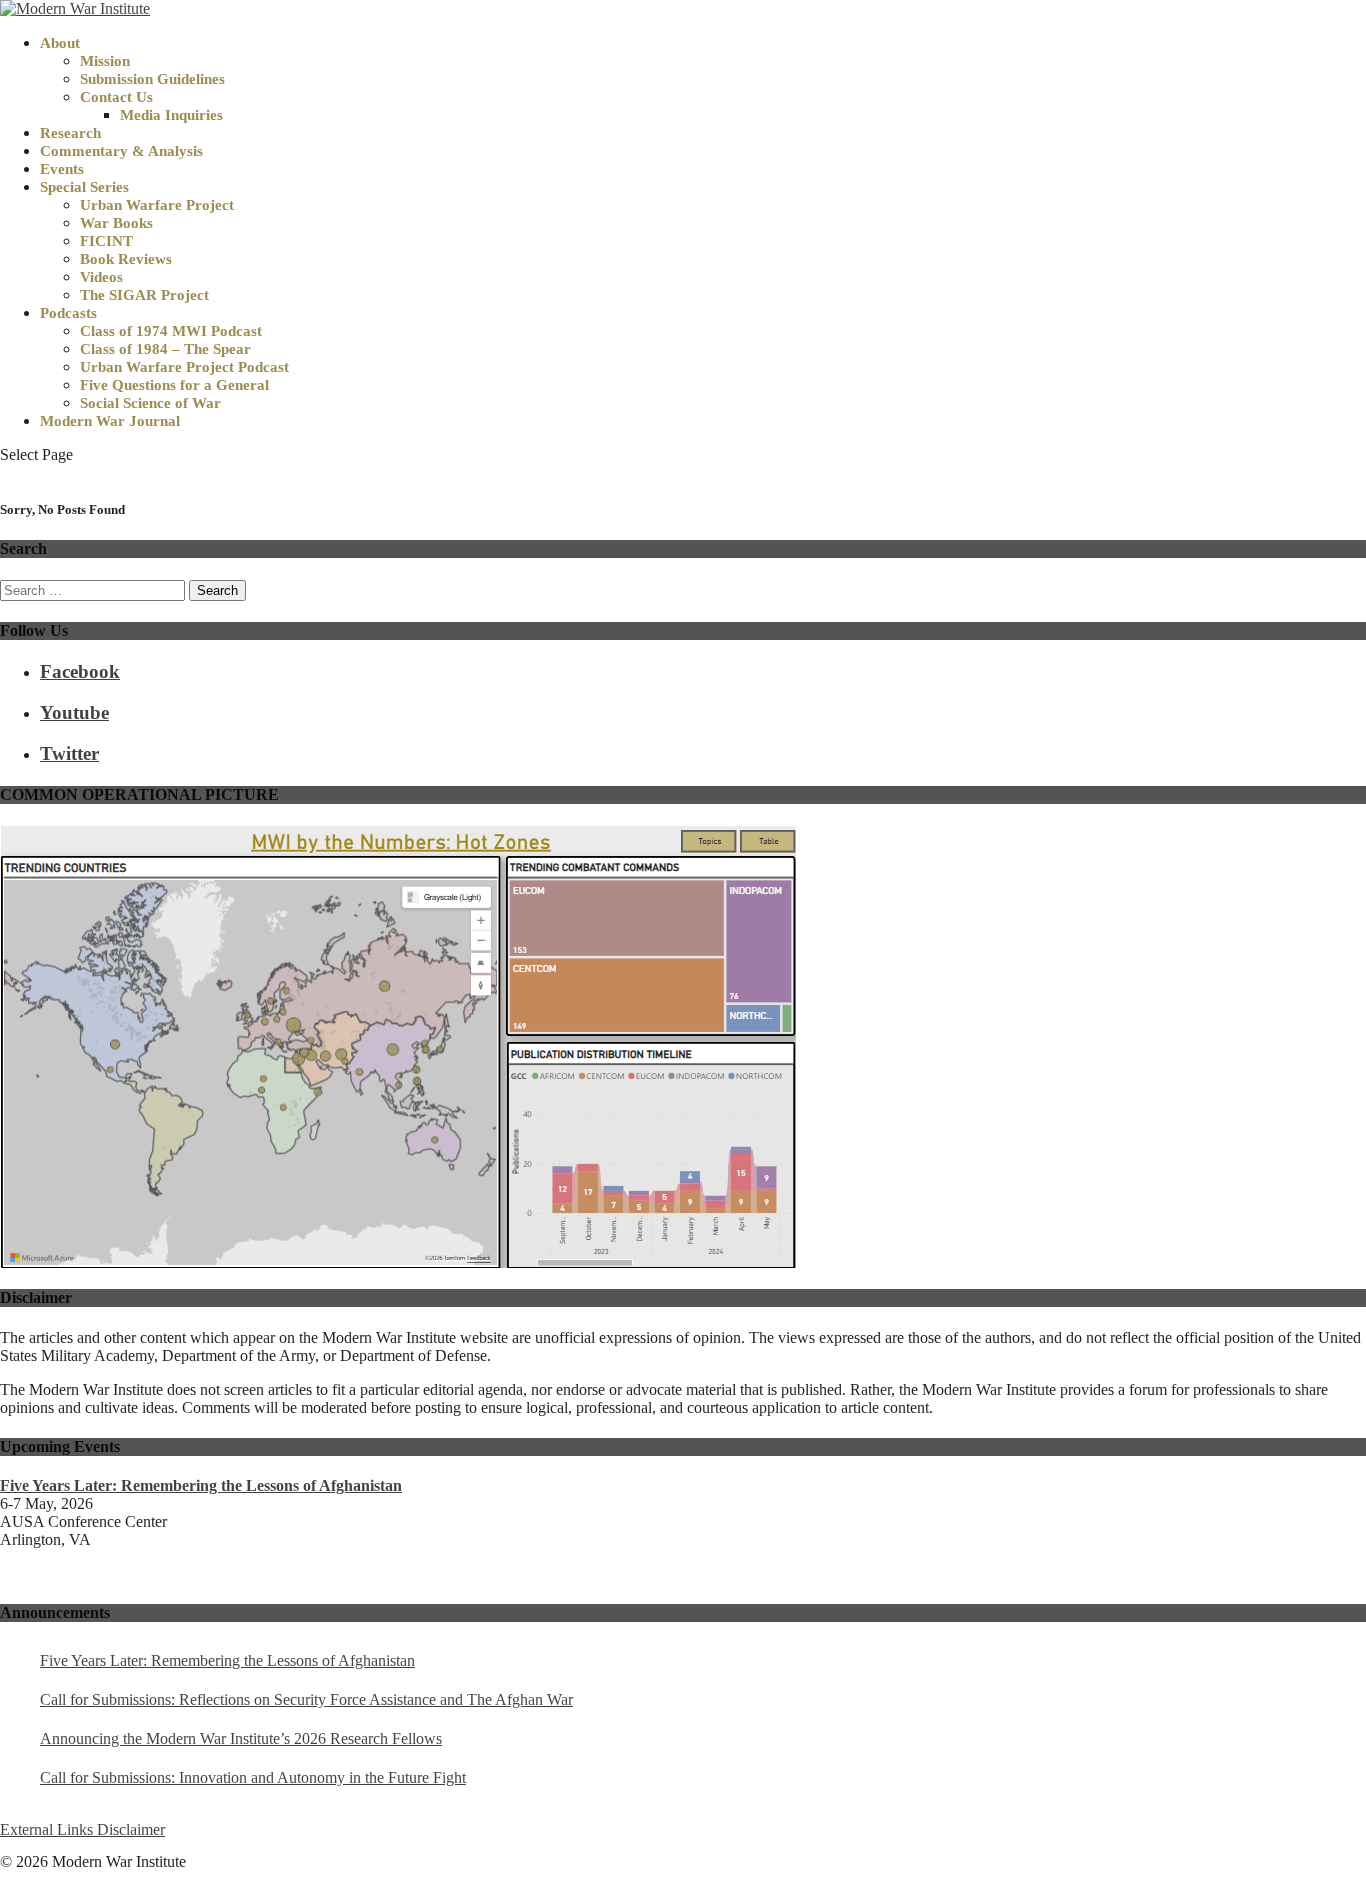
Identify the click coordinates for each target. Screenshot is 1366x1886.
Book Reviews (126, 259)
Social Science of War (150, 403)
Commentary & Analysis (121, 151)
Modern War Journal (110, 421)
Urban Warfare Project (157, 205)
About (60, 43)
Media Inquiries (171, 115)
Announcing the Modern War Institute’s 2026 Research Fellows (241, 1738)
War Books (116, 223)
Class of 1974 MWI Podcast (171, 331)
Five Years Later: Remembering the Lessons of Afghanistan (227, 1660)
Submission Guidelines (152, 79)
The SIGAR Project (144, 295)
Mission (105, 61)
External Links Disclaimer (82, 1829)
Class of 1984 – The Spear (165, 349)
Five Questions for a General (174, 385)
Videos (101, 277)
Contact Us (116, 97)
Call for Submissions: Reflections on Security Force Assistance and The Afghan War (306, 1699)
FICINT (106, 241)
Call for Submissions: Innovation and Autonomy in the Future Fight (253, 1777)
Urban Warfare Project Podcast (184, 367)
